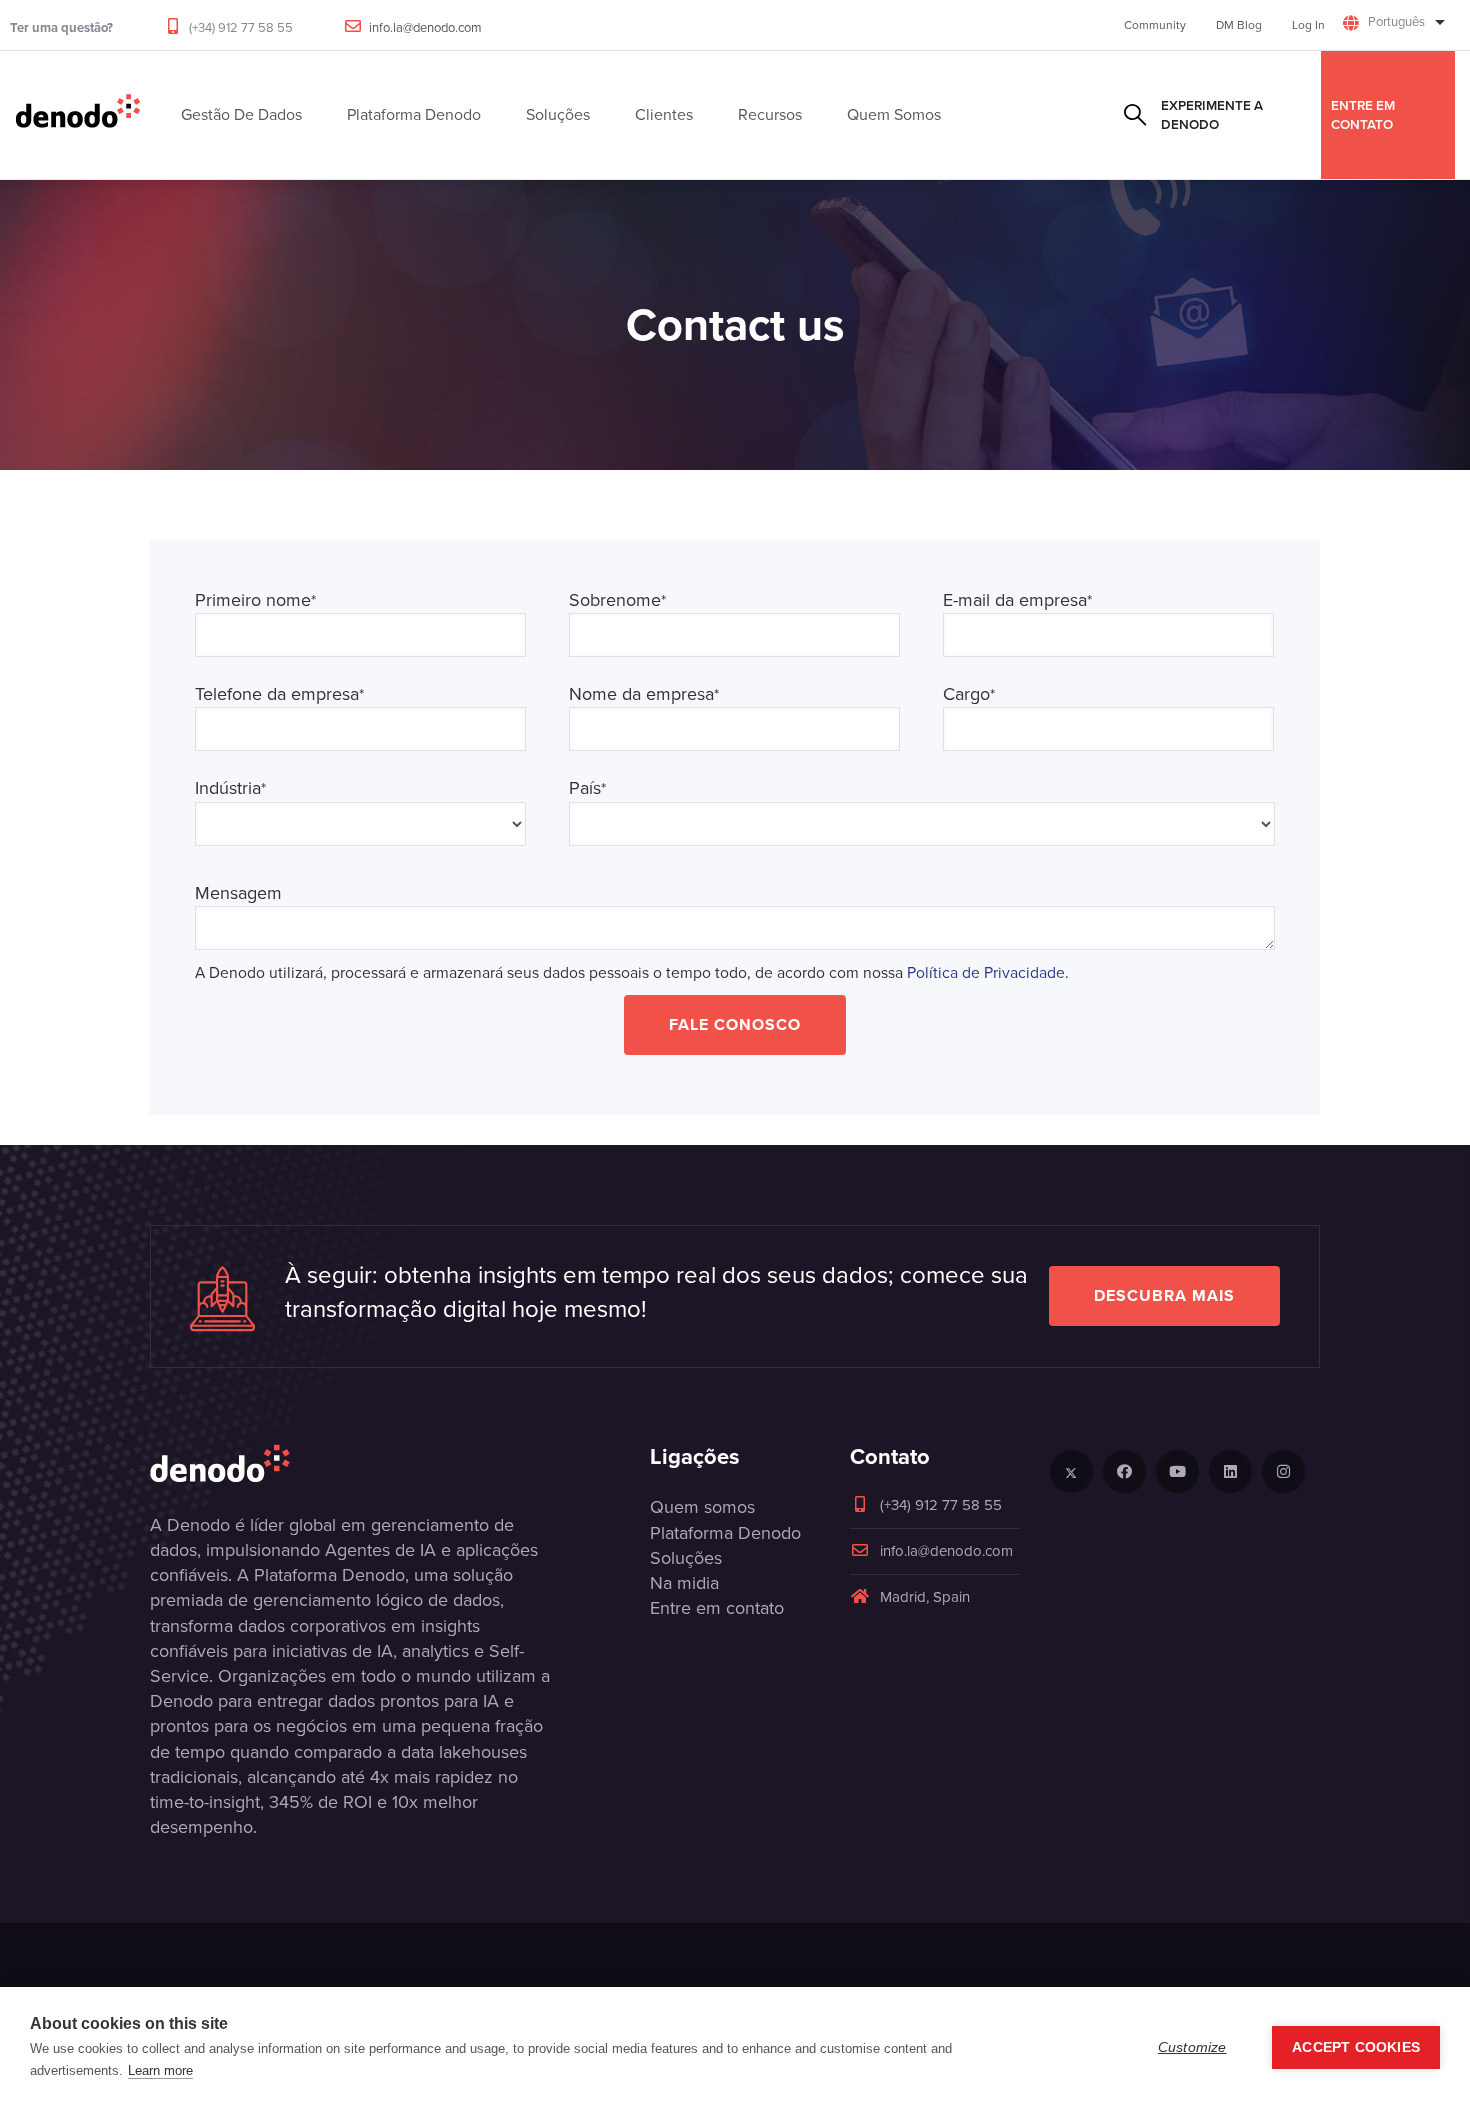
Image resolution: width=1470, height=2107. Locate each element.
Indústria (230, 788)
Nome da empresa (644, 694)
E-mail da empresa (1017, 600)
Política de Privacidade (986, 972)
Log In (1308, 25)
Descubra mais (1164, 1295)
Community (1155, 25)
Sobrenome (617, 600)
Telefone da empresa (279, 694)
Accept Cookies (1356, 2047)
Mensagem (238, 893)
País (587, 788)
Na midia (684, 1583)
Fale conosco (735, 1024)
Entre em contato (1363, 114)
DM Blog (1239, 25)
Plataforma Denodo (725, 1533)
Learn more (160, 2070)
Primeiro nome (255, 600)
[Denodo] (78, 115)
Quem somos (702, 1507)
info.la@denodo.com (425, 27)
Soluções (686, 1558)
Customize (1192, 2047)
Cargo (969, 694)
